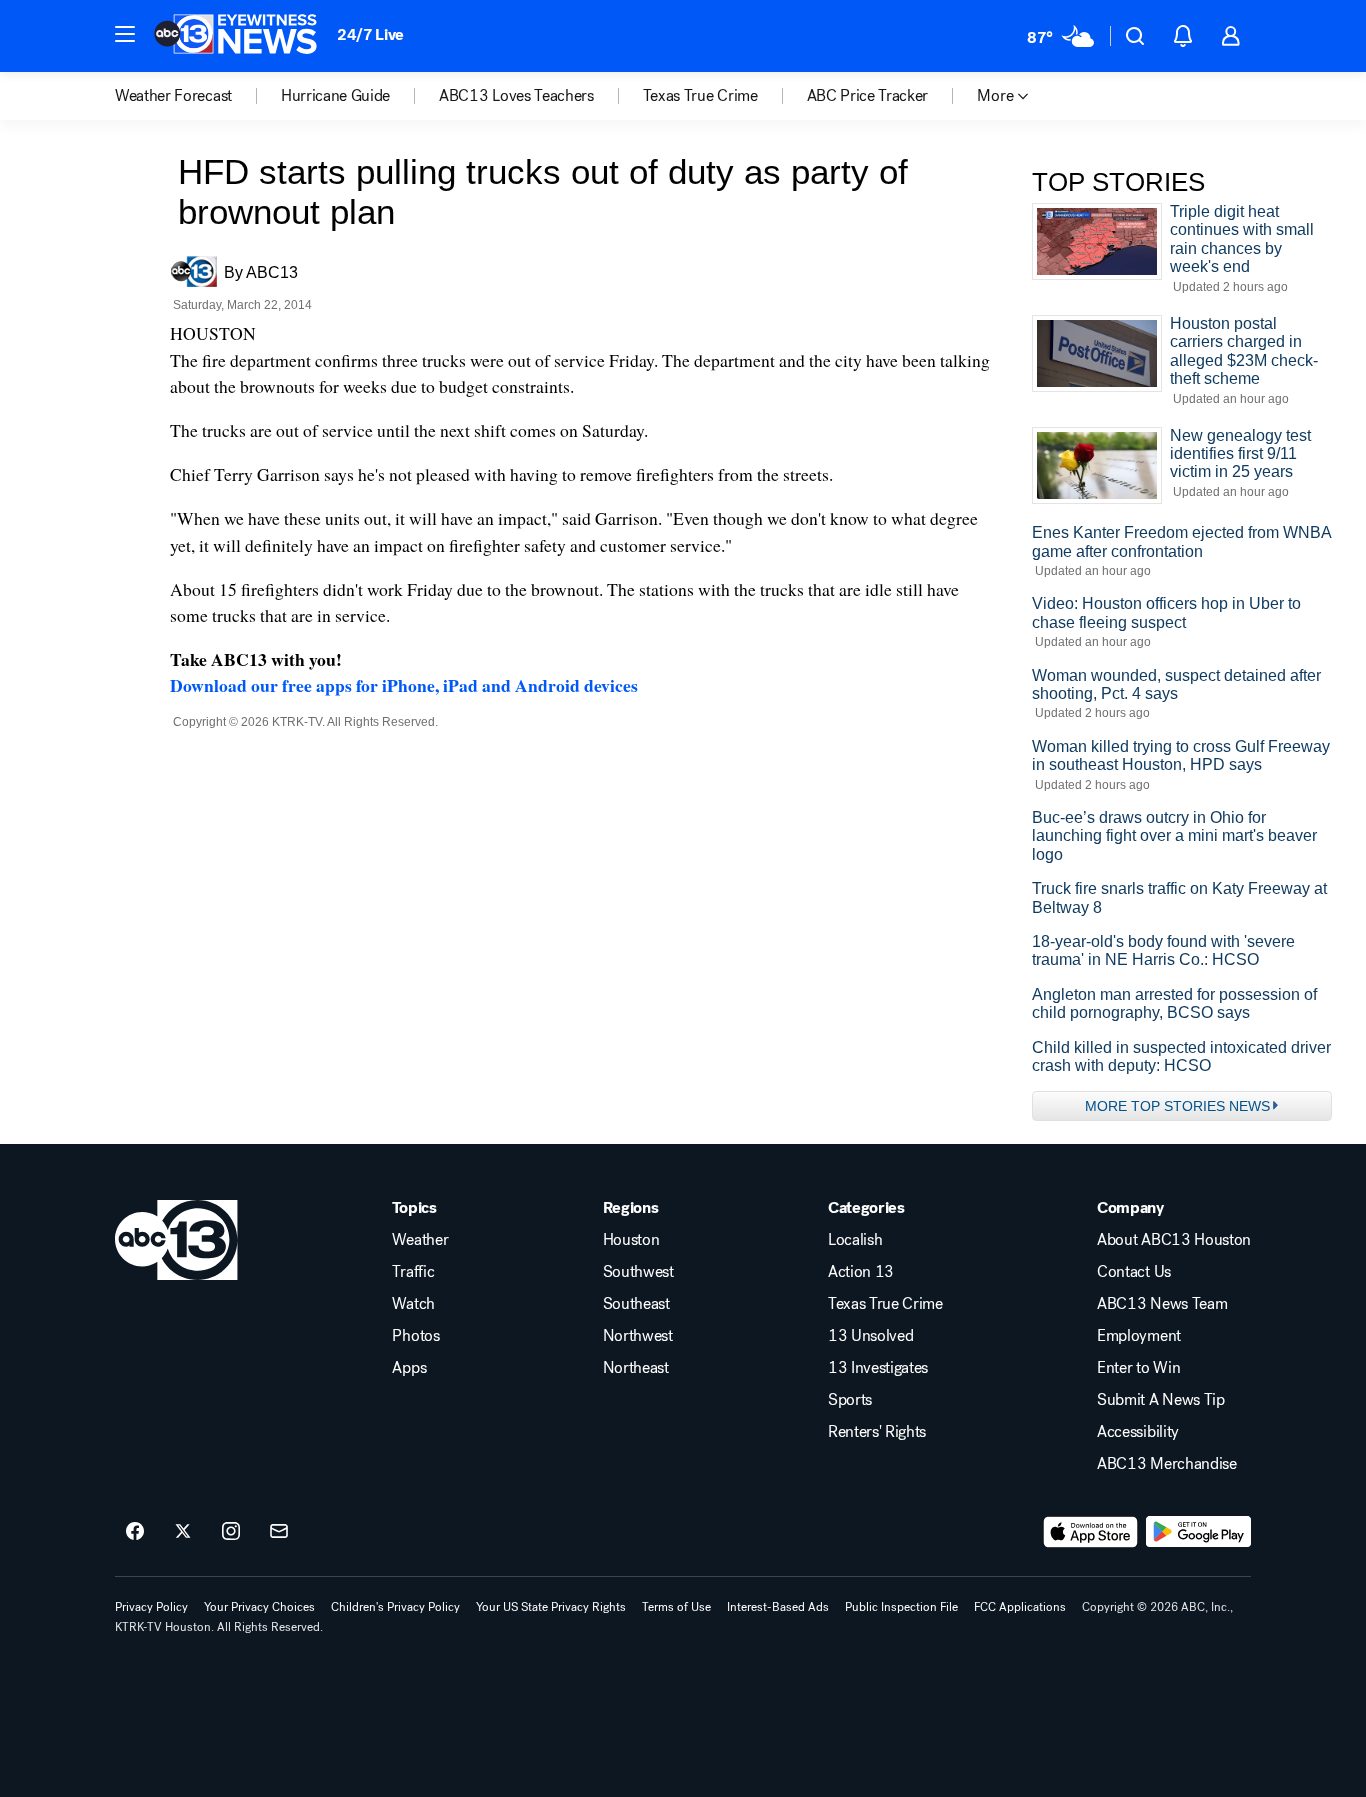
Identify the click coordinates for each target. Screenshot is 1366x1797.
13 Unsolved (870, 1336)
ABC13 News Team (1162, 1304)
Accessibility (1138, 1432)
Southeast (636, 1304)
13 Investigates (878, 1368)
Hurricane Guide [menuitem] (335, 96)
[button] (125, 34)
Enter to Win (1138, 1368)
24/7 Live (370, 34)
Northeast (636, 1368)
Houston (631, 1240)
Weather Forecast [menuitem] (173, 96)
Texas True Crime (885, 1304)
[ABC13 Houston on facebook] (135, 1532)
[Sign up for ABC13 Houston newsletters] (279, 1532)
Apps (409, 1368)
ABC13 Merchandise (1167, 1464)
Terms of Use (676, 1607)
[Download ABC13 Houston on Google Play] (1198, 1532)
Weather (420, 1240)
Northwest (638, 1336)
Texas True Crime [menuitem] (700, 96)
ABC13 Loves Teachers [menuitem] (516, 96)
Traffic (413, 1272)
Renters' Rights (877, 1432)
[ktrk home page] (176, 1240)
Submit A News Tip (1161, 1400)
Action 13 (861, 1272)
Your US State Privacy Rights (551, 1607)
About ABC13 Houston (1174, 1240)
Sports (850, 1400)
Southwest (638, 1272)
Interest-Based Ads (778, 1607)
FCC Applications (1020, 1607)
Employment (1139, 1336)
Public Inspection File (901, 1607)
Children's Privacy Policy (395, 1607)
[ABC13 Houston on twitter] (183, 1532)
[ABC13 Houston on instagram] (231, 1532)
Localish (855, 1240)
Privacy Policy (151, 1607)
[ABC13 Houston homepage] (235, 36)
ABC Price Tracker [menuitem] (868, 96)
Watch (413, 1304)
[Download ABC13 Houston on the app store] (1091, 1532)
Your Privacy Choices (259, 1607)
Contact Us (1134, 1272)
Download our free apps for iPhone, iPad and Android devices (404, 685)
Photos (415, 1336)
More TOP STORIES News (1177, 1106)
